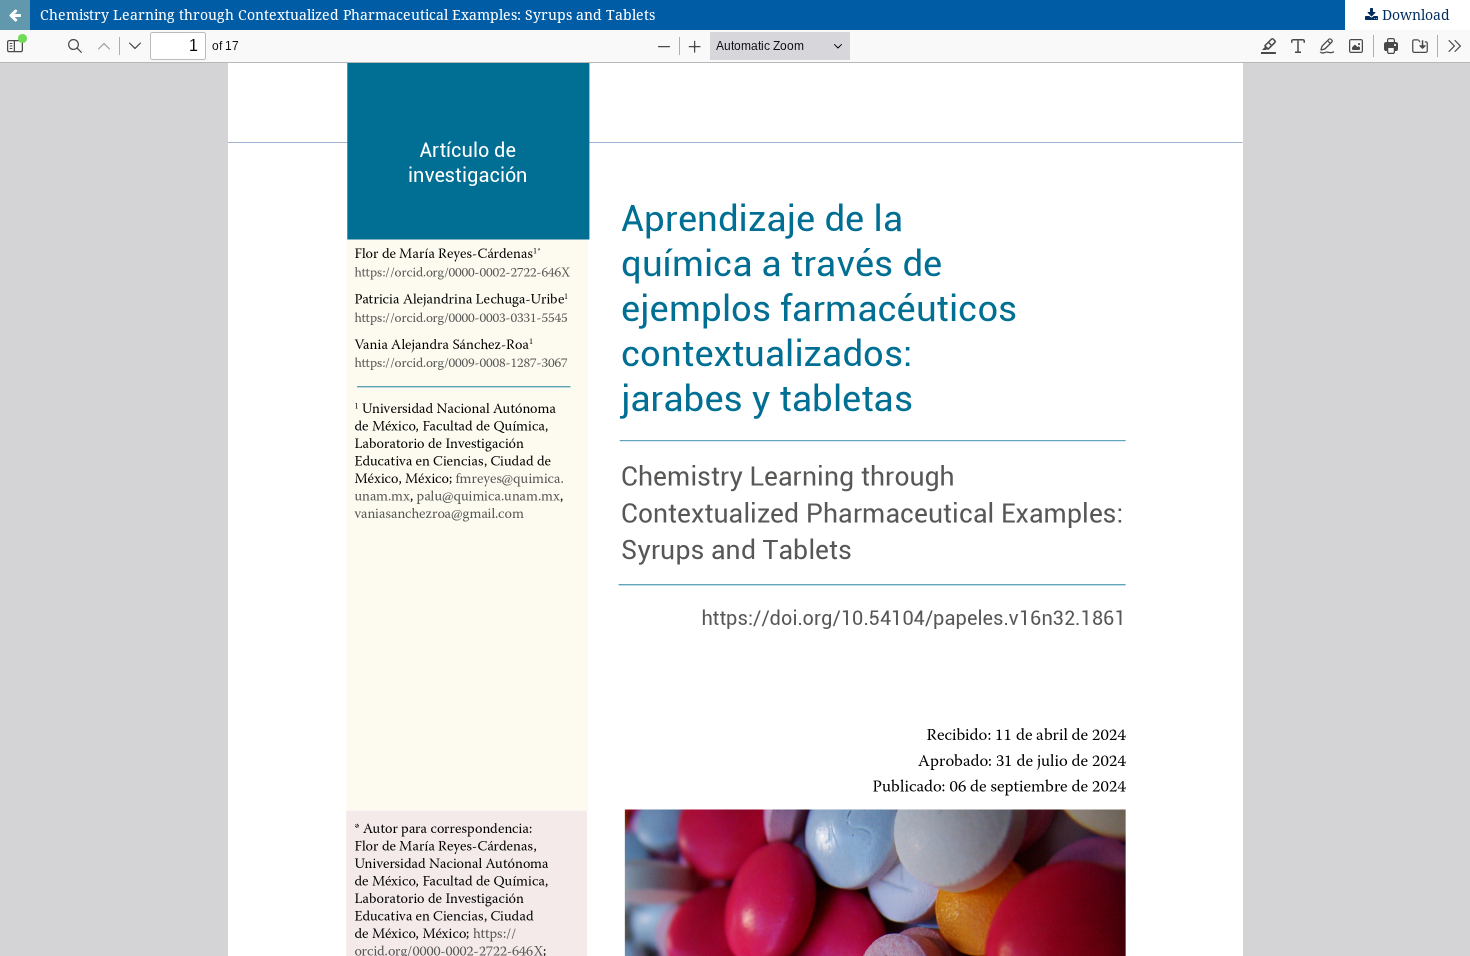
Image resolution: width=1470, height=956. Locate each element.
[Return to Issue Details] (15, 15)
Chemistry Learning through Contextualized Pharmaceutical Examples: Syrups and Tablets (347, 14)
